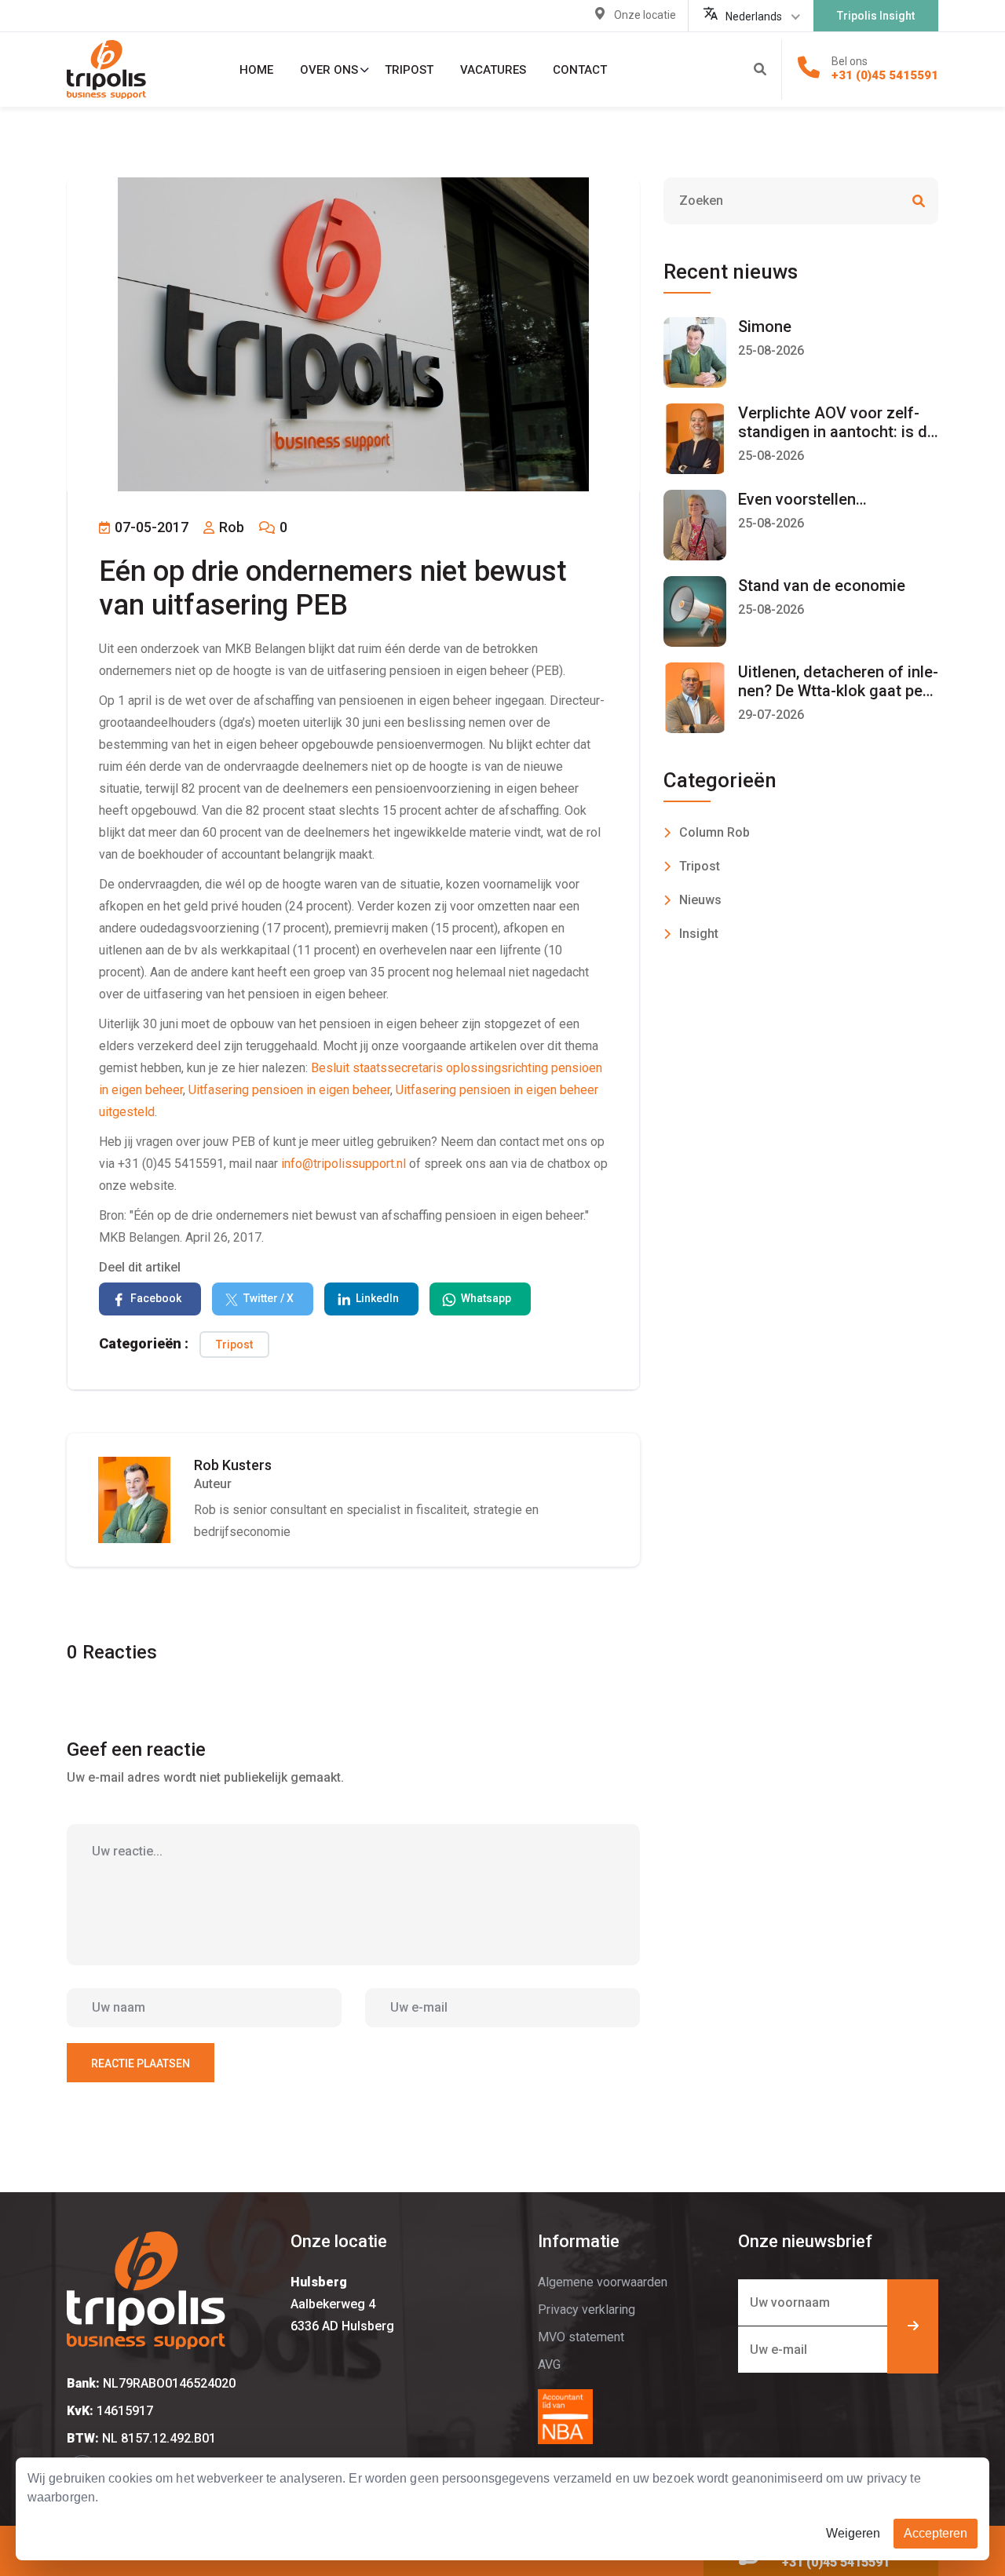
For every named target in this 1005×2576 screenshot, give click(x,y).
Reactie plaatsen (141, 2063)
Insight (699, 934)
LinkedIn (377, 1298)
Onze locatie (645, 15)
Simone (765, 327)
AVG (549, 2364)
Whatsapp (486, 1298)
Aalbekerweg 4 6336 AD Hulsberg (342, 2304)
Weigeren (853, 2533)
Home (256, 70)
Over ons (329, 70)
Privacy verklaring (587, 2310)
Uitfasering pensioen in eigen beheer (289, 1090)
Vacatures (493, 70)
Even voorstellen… (802, 499)
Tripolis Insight (876, 16)
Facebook (156, 1298)
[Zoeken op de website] (760, 70)
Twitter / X (269, 1298)
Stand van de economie (822, 586)
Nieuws (700, 900)
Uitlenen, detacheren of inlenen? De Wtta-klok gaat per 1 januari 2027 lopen (838, 691)
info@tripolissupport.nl (344, 1164)
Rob (230, 527)
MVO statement (581, 2337)
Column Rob (714, 832)
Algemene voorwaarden (603, 2282)
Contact (580, 70)
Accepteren (936, 2533)
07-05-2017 (150, 527)
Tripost (409, 70)
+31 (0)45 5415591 (885, 75)
